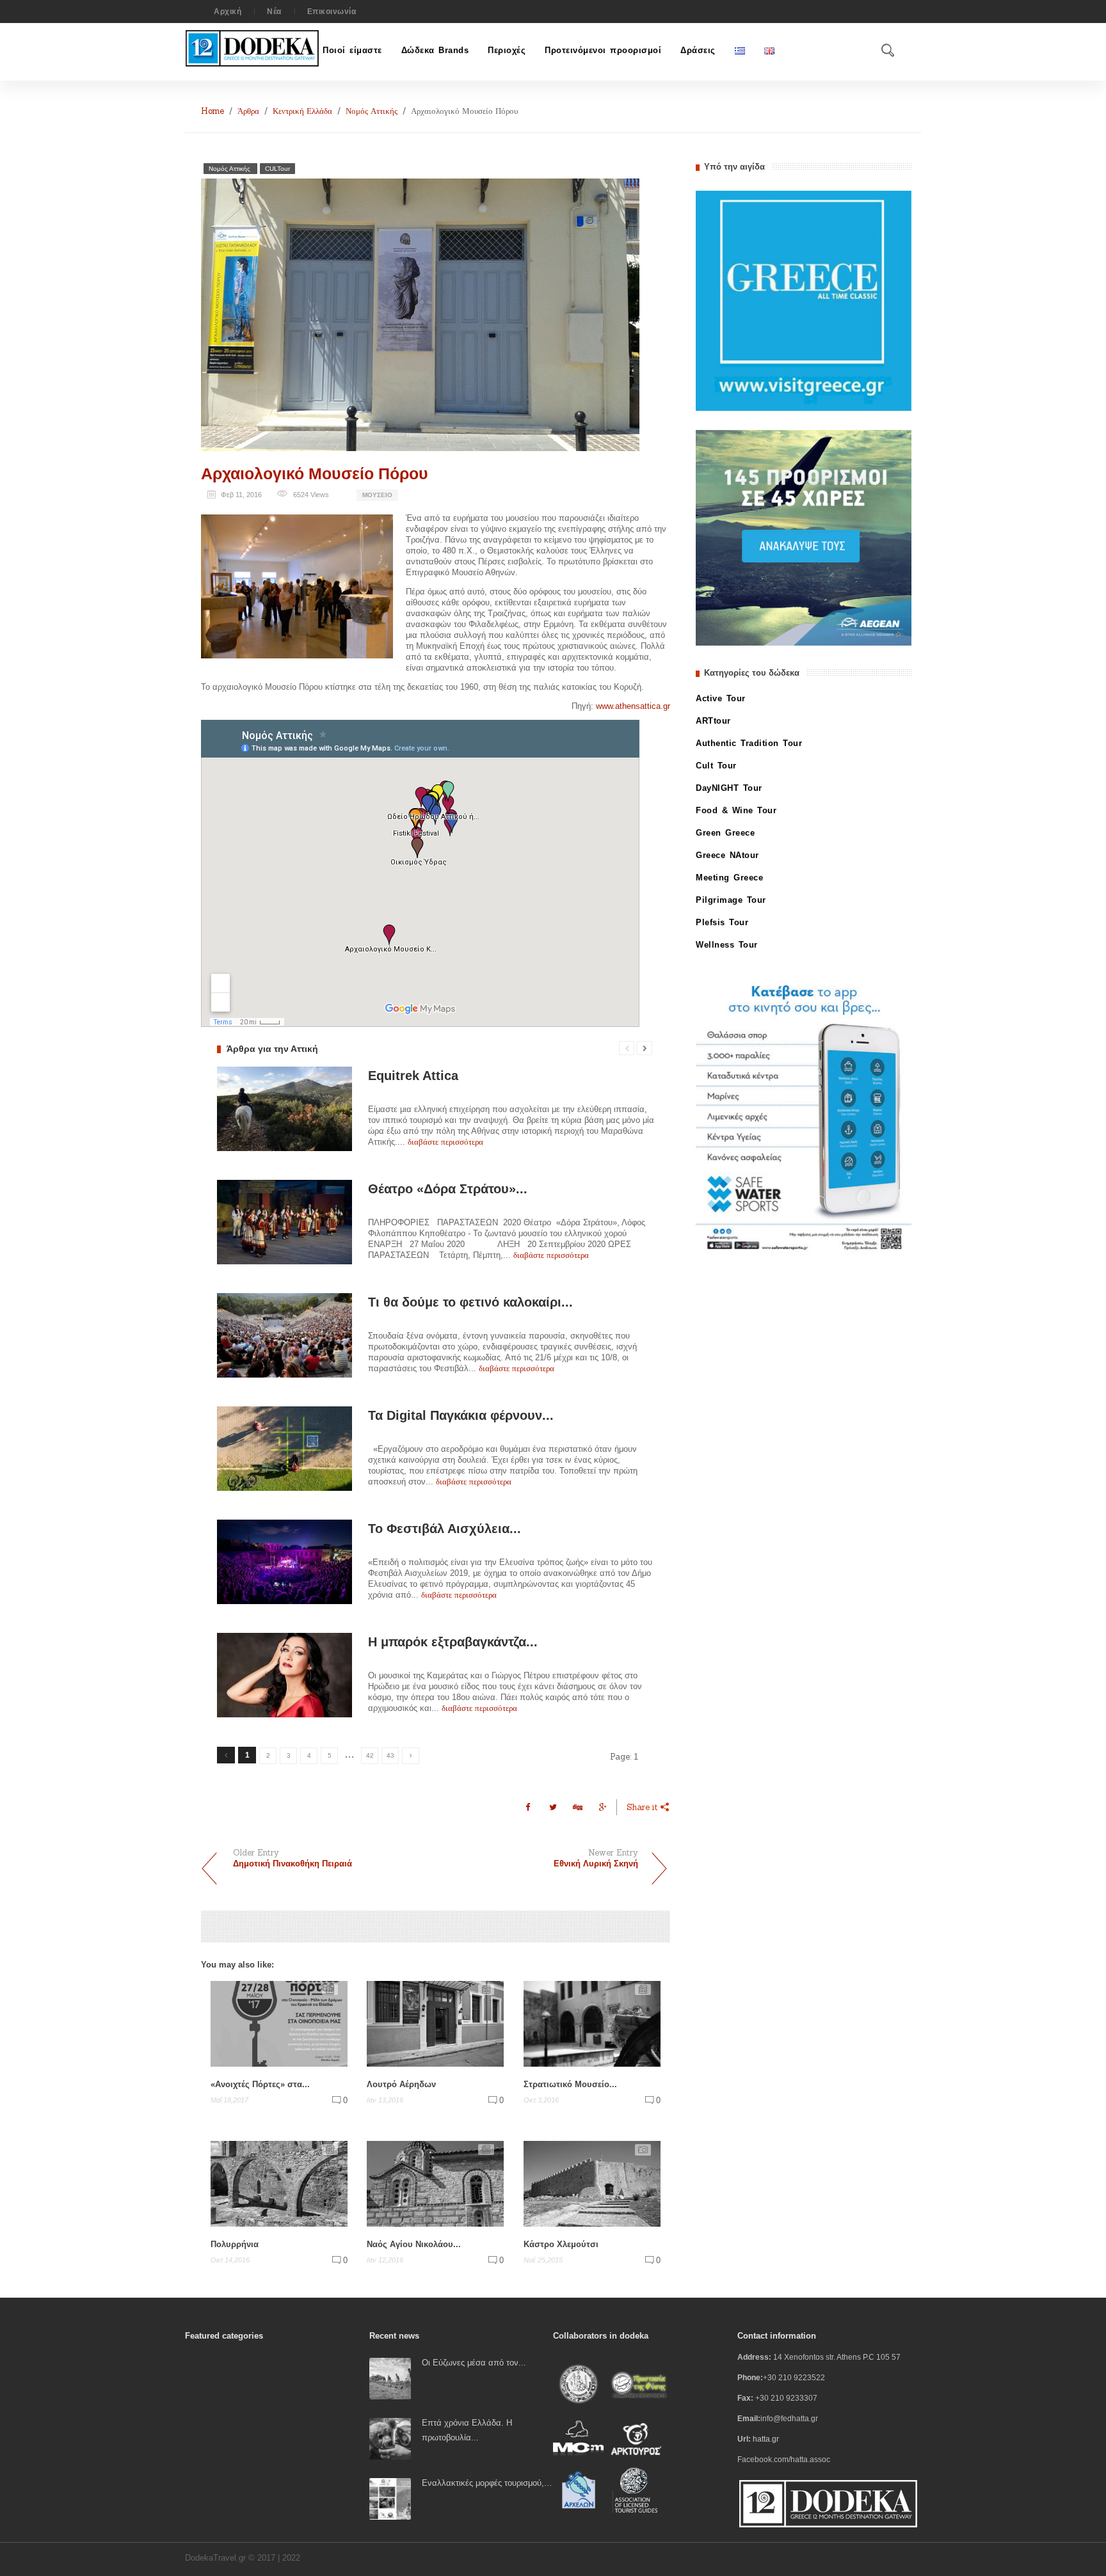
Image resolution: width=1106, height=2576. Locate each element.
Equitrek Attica (413, 1076)
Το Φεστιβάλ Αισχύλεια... (445, 1529)
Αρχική (228, 12)
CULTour (277, 169)
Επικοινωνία (332, 12)
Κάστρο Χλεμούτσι (561, 2244)
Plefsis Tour (722, 922)
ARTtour (713, 721)
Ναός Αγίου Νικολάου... (414, 2244)
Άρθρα (248, 111)
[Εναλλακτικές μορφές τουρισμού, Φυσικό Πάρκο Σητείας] (390, 2498)
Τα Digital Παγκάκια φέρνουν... (461, 1415)
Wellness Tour (727, 945)
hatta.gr (766, 2439)
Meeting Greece (729, 878)
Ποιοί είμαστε (352, 50)
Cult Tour (716, 766)
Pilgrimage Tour (731, 900)
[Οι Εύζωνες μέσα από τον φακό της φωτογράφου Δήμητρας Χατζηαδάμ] (390, 2378)
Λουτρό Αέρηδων (401, 2084)
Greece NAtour (727, 855)
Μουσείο (377, 495)
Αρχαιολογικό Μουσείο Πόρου (315, 473)
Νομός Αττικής (372, 111)
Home (212, 111)
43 (390, 1755)
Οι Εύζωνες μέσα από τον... (474, 2363)
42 (370, 1755)
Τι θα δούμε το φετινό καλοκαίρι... (470, 1302)
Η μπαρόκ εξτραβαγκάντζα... (453, 1642)
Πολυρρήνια (235, 2244)
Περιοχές (507, 50)
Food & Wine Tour (736, 810)
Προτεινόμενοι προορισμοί (603, 50)
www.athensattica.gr (633, 706)
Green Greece (725, 833)
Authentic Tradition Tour (749, 743)
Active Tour (721, 698)
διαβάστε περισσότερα (445, 1142)
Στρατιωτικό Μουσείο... (570, 2084)
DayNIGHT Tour (729, 788)
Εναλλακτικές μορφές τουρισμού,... (487, 2483)
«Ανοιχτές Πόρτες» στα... (260, 2084)
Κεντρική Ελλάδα (302, 111)
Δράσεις (698, 50)
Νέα (274, 12)
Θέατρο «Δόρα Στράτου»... (448, 1189)
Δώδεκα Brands (435, 50)
